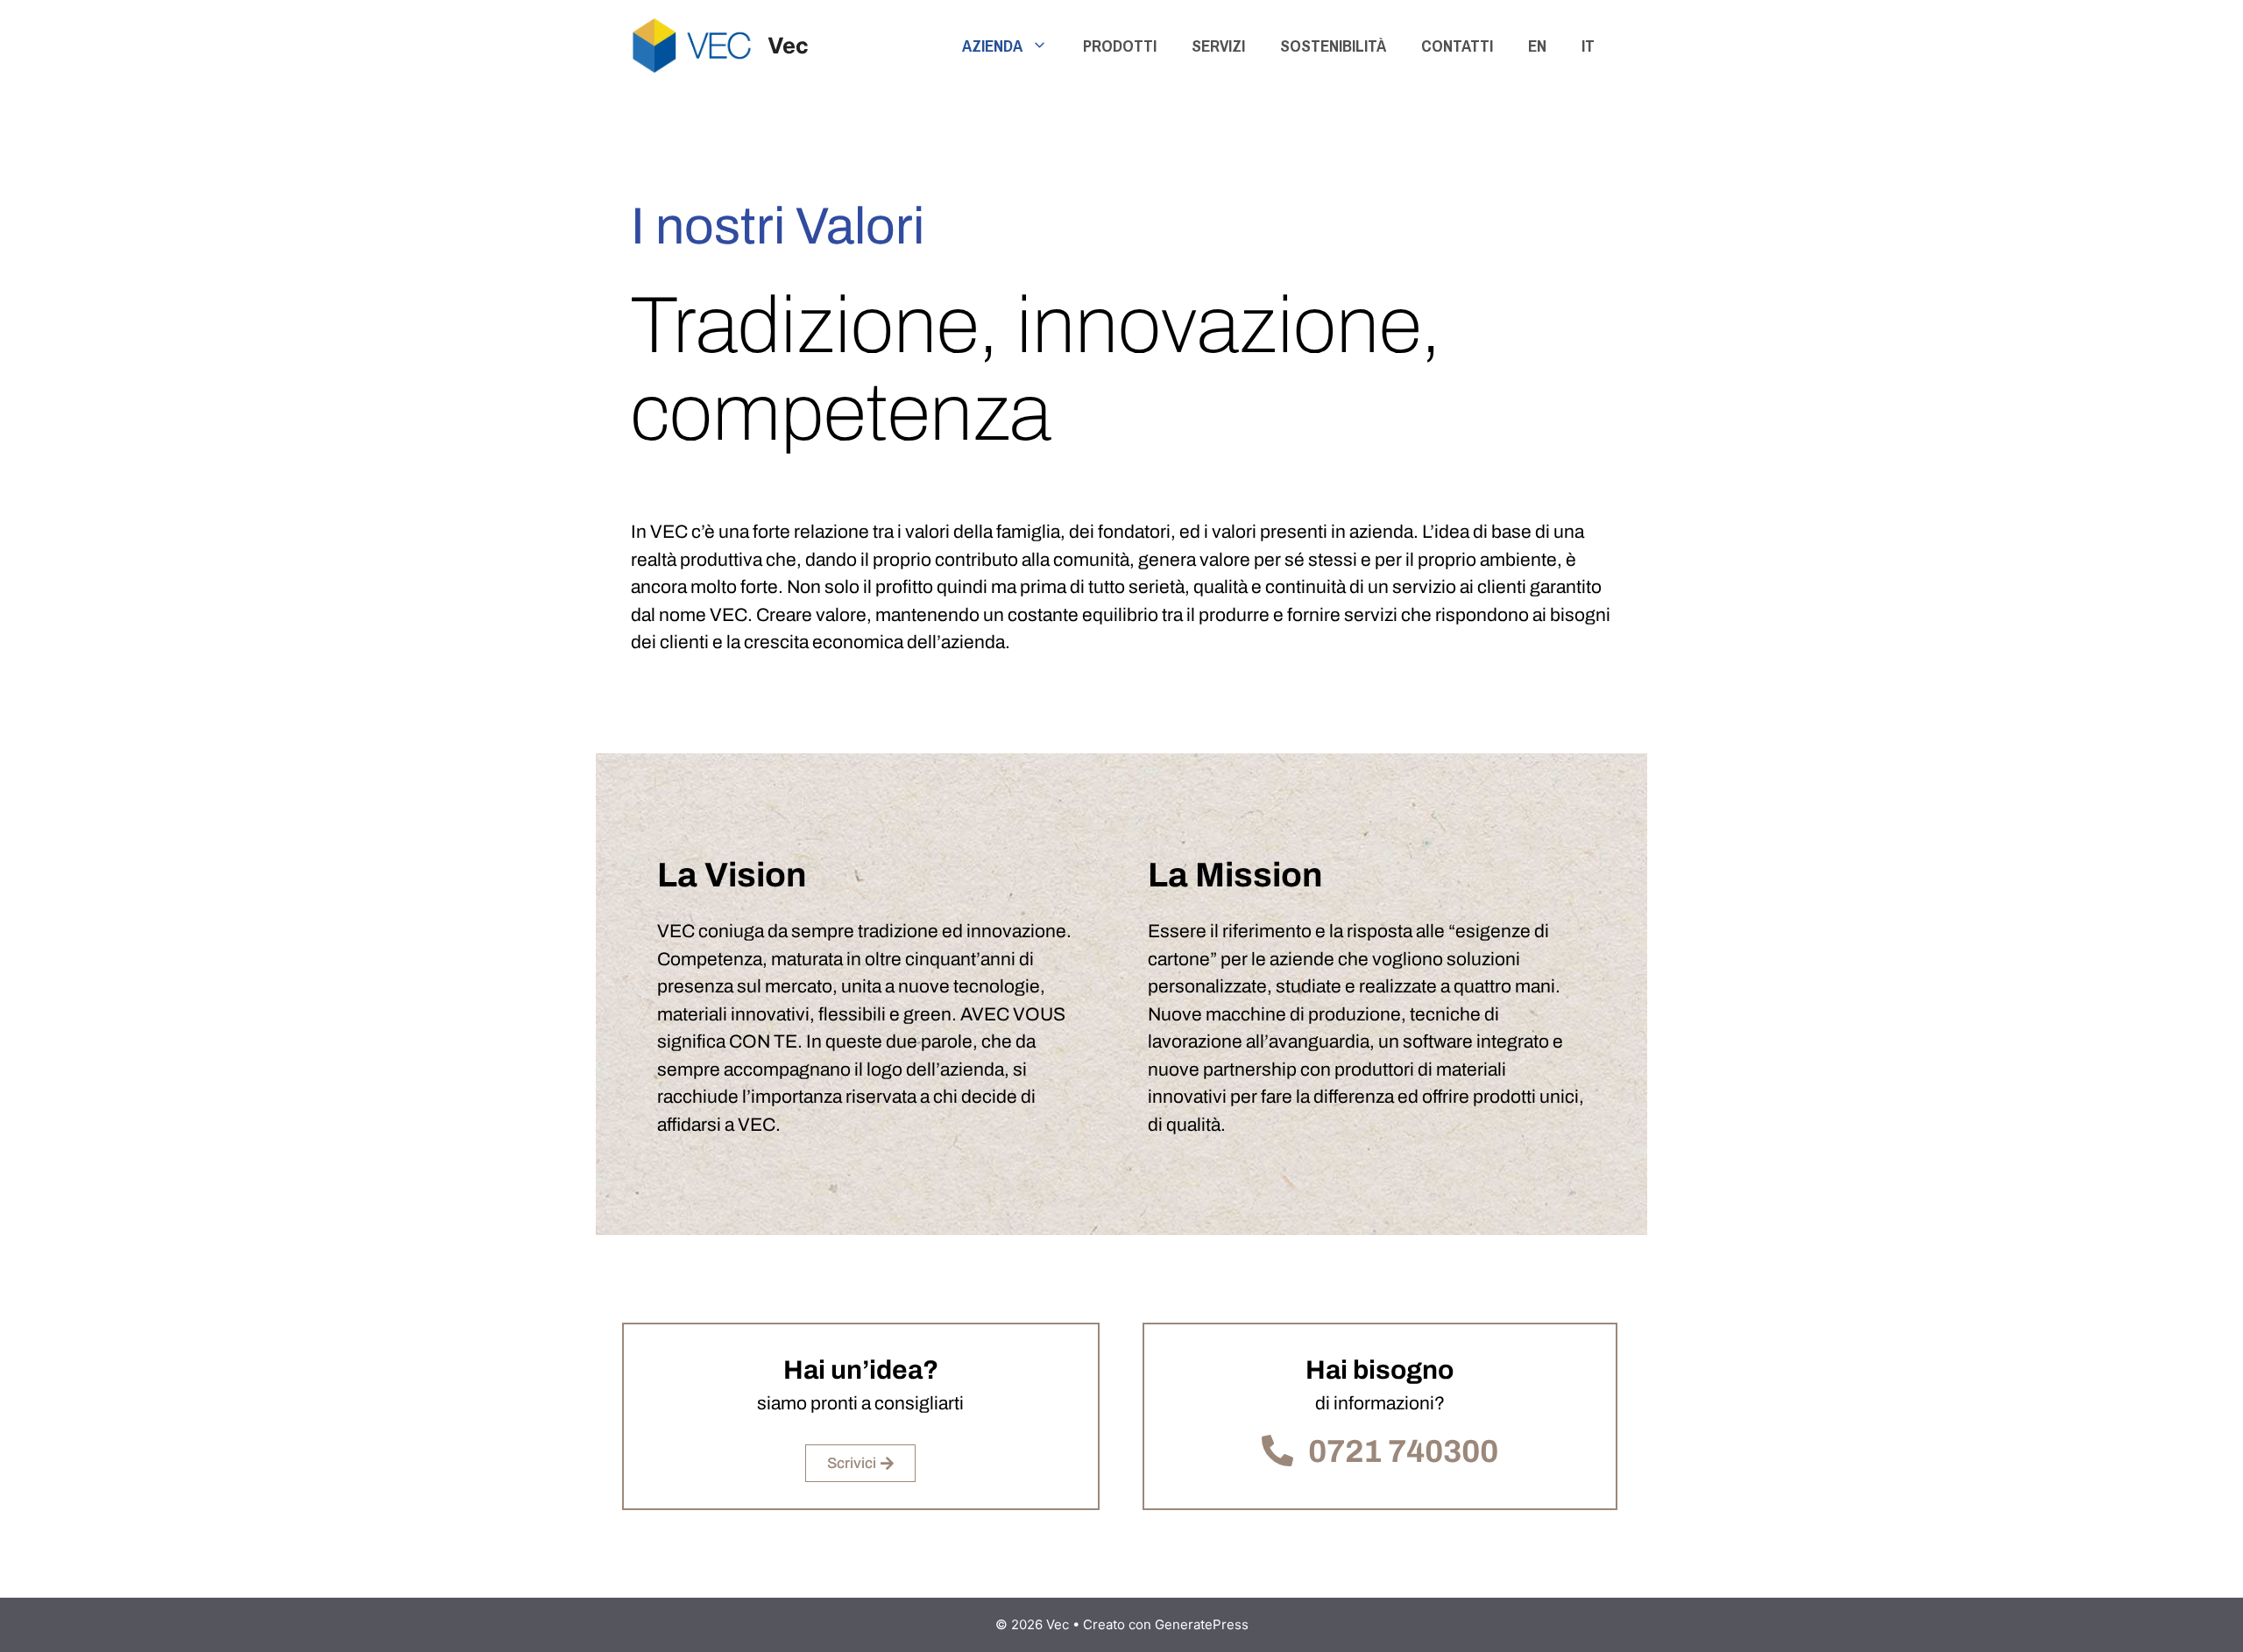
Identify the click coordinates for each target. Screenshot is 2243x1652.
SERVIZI (1218, 46)
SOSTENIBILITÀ (1333, 46)
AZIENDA (992, 46)
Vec (788, 46)
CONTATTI (1457, 46)
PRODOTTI (1120, 46)
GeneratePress (1202, 1624)
